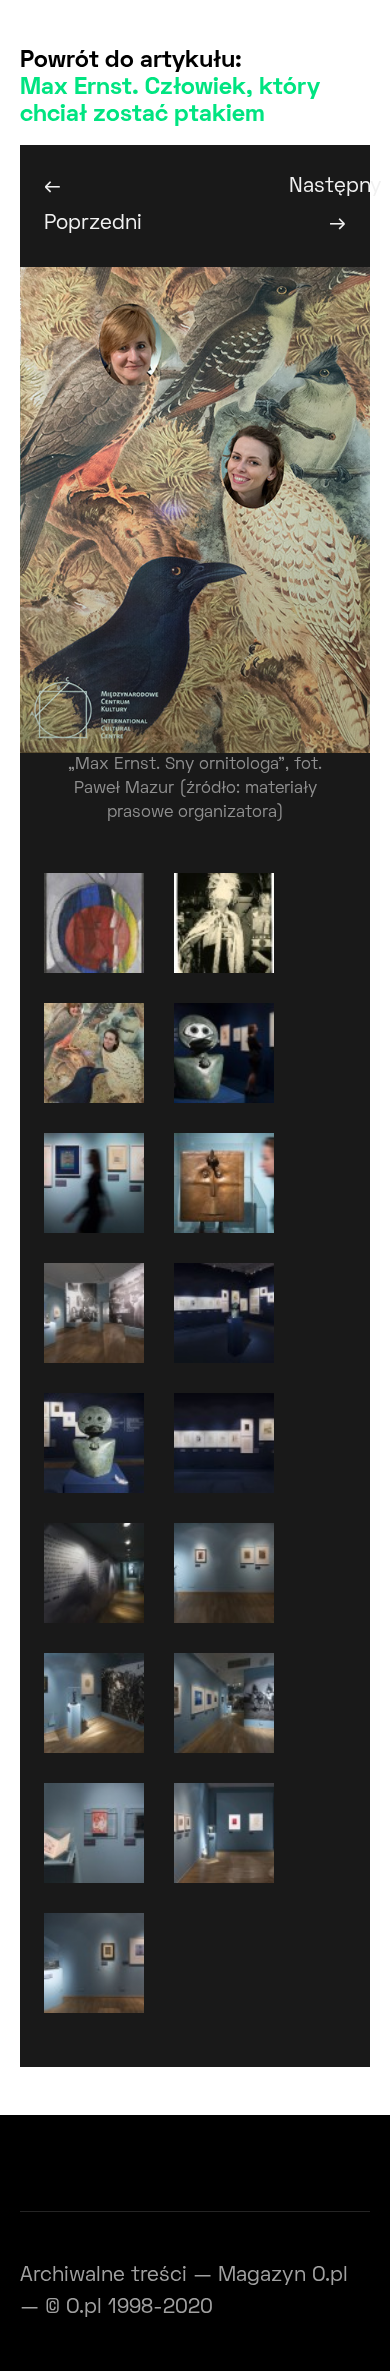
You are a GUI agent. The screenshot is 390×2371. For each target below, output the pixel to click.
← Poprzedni (84, 205)
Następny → (329, 205)
